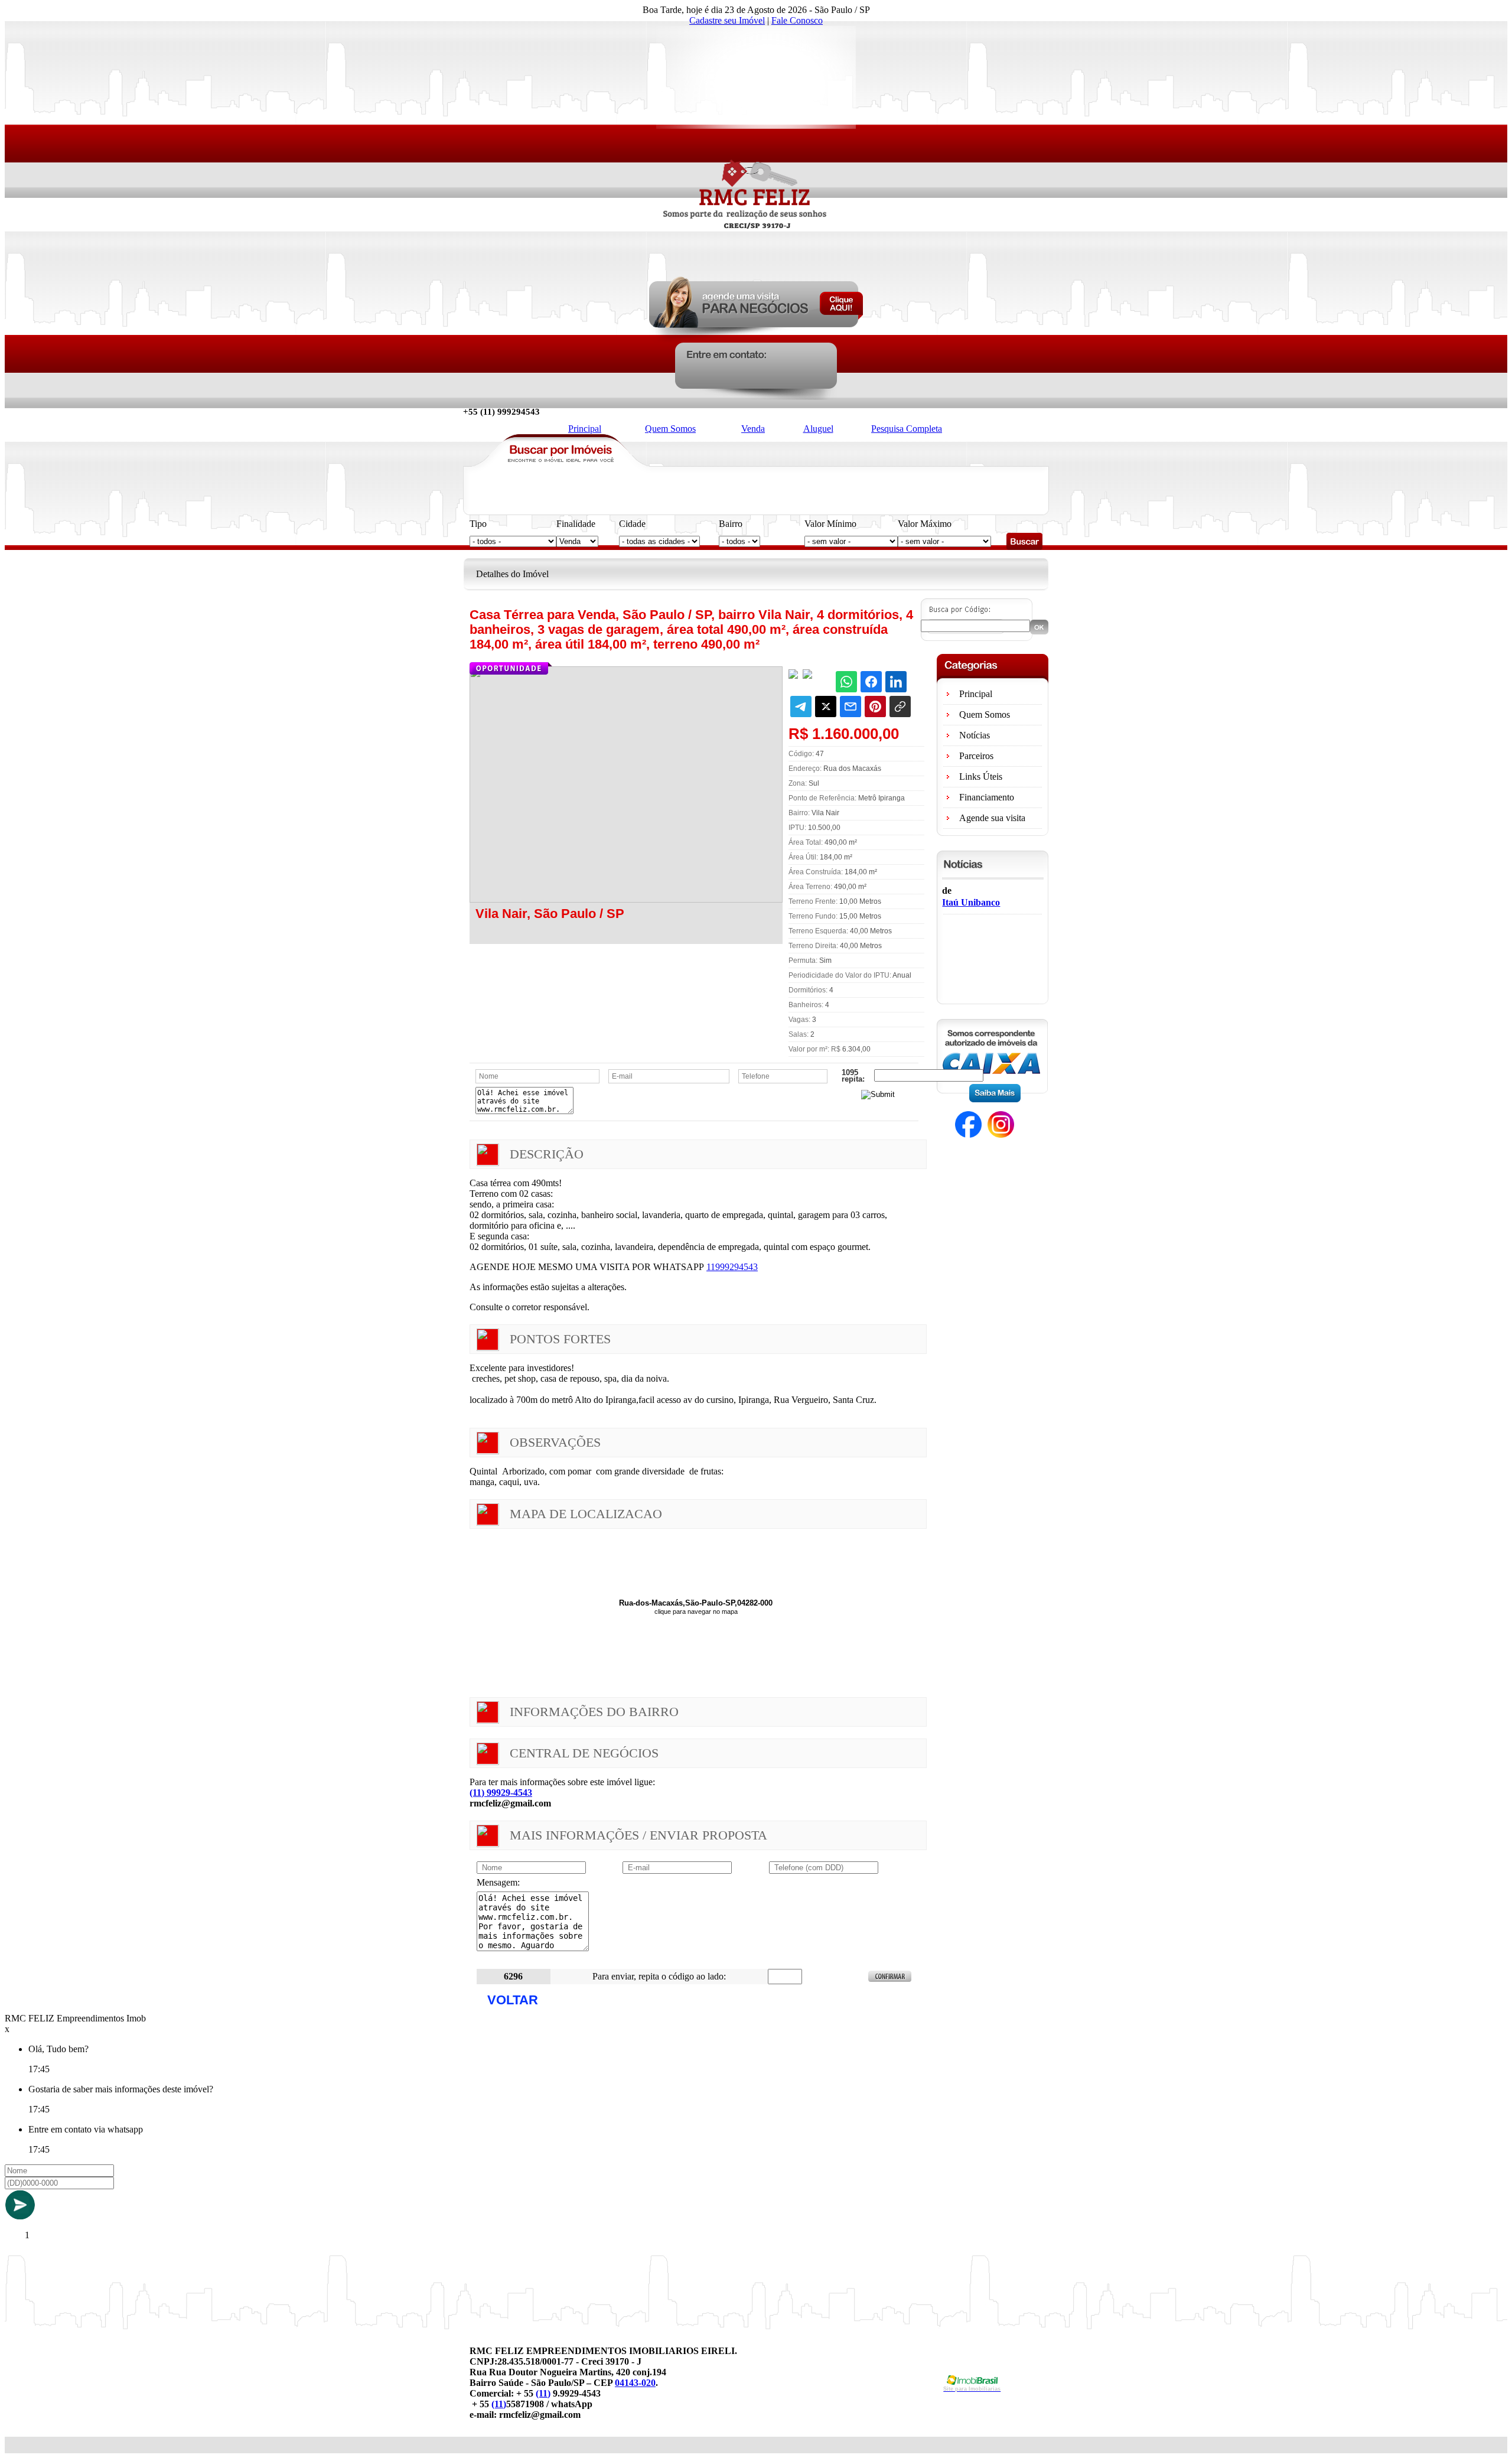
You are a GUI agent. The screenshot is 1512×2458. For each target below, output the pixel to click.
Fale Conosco (797, 20)
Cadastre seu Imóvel (727, 20)
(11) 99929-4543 (501, 1793)
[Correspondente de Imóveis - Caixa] (992, 1099)
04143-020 (635, 2383)
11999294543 (732, 1267)
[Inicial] (756, 273)
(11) (543, 2393)
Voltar (513, 2000)
